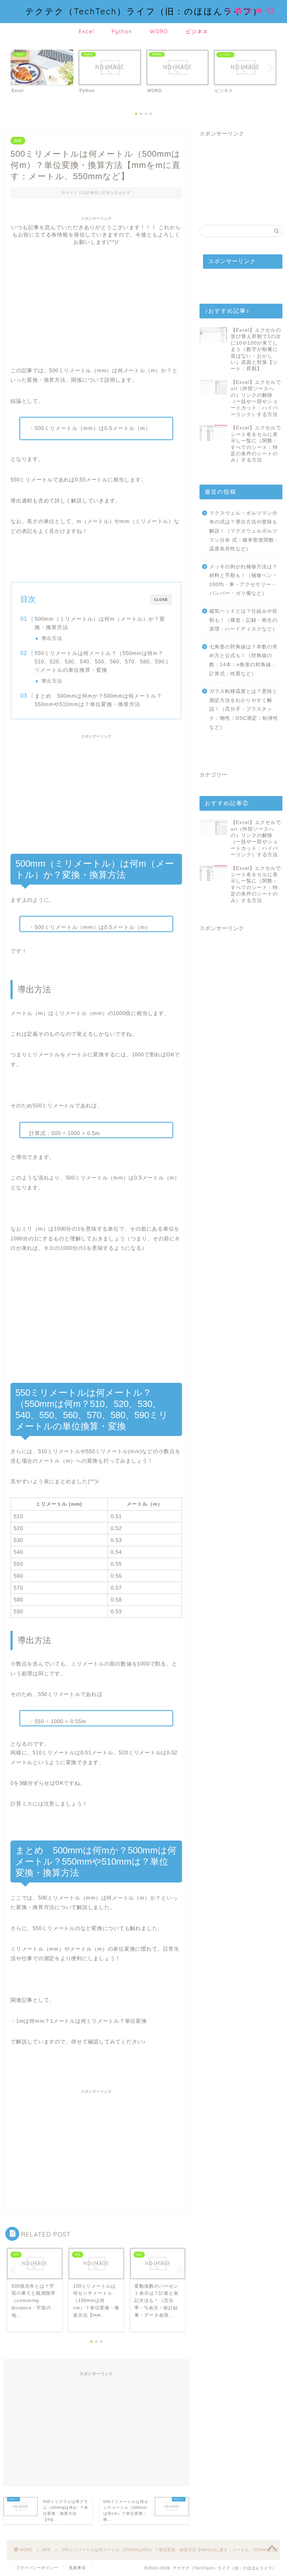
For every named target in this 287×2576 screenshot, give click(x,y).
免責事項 (77, 2568)
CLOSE (161, 600)
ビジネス (197, 31)
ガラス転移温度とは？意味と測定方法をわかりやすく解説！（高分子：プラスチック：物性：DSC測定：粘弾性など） (244, 709)
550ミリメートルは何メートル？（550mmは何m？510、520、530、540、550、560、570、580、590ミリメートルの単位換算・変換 (102, 661)
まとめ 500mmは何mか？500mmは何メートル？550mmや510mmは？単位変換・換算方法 (98, 700)
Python (122, 31)
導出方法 (52, 638)
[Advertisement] (96, 295)
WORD (159, 31)
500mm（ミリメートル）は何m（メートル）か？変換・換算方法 (100, 623)
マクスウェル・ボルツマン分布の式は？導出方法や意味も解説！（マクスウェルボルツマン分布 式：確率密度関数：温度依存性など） (244, 531)
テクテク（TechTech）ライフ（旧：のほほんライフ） (144, 11)
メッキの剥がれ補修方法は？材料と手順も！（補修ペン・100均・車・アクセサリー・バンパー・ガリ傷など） (243, 580)
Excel (86, 31)
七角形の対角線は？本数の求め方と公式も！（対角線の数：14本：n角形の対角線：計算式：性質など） (243, 660)
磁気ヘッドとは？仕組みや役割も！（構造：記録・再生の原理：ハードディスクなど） (243, 620)
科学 (18, 141)
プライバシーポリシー (37, 2568)
